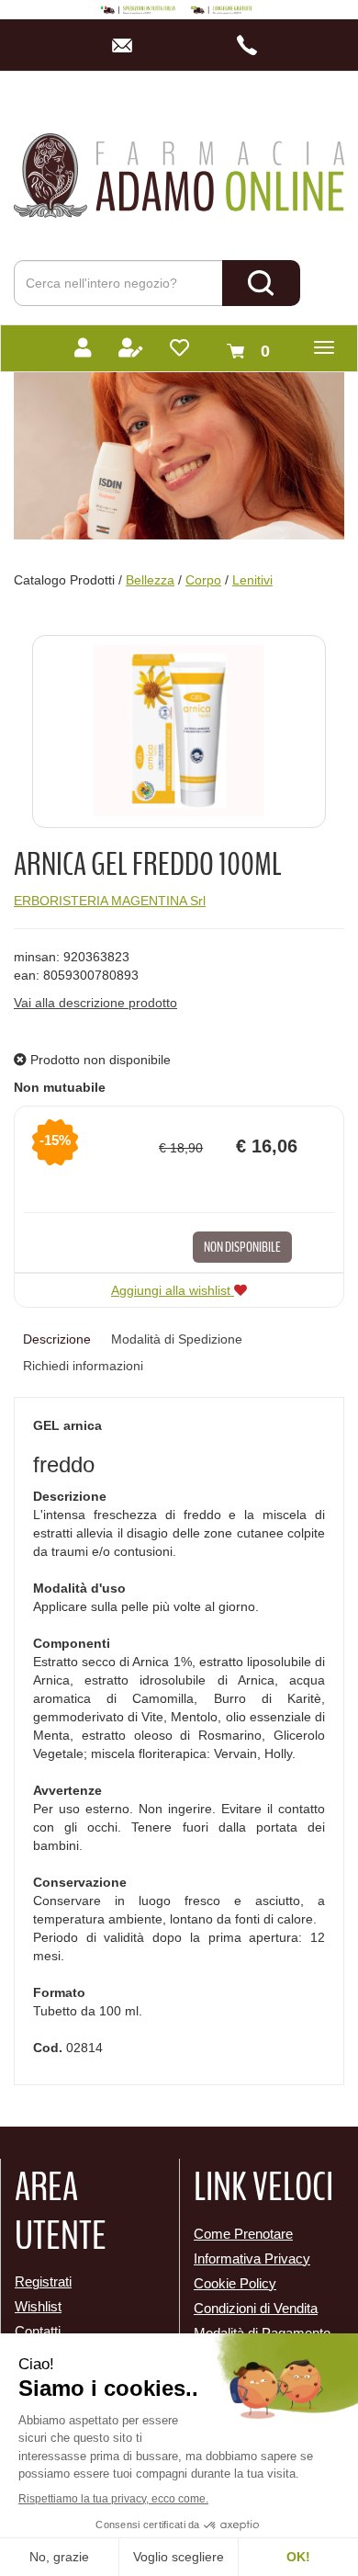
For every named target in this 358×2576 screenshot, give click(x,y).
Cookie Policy (235, 2283)
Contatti (38, 2331)
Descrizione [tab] (57, 1339)
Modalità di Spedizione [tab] (177, 1339)
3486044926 (252, 45)
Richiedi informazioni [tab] (83, 1366)
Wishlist (38, 2306)
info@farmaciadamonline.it (127, 45)
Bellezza (150, 580)
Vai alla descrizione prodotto (95, 1003)
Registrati (43, 2281)
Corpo (203, 580)
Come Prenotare (243, 2234)
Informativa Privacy (252, 2258)
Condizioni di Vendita (256, 2308)
